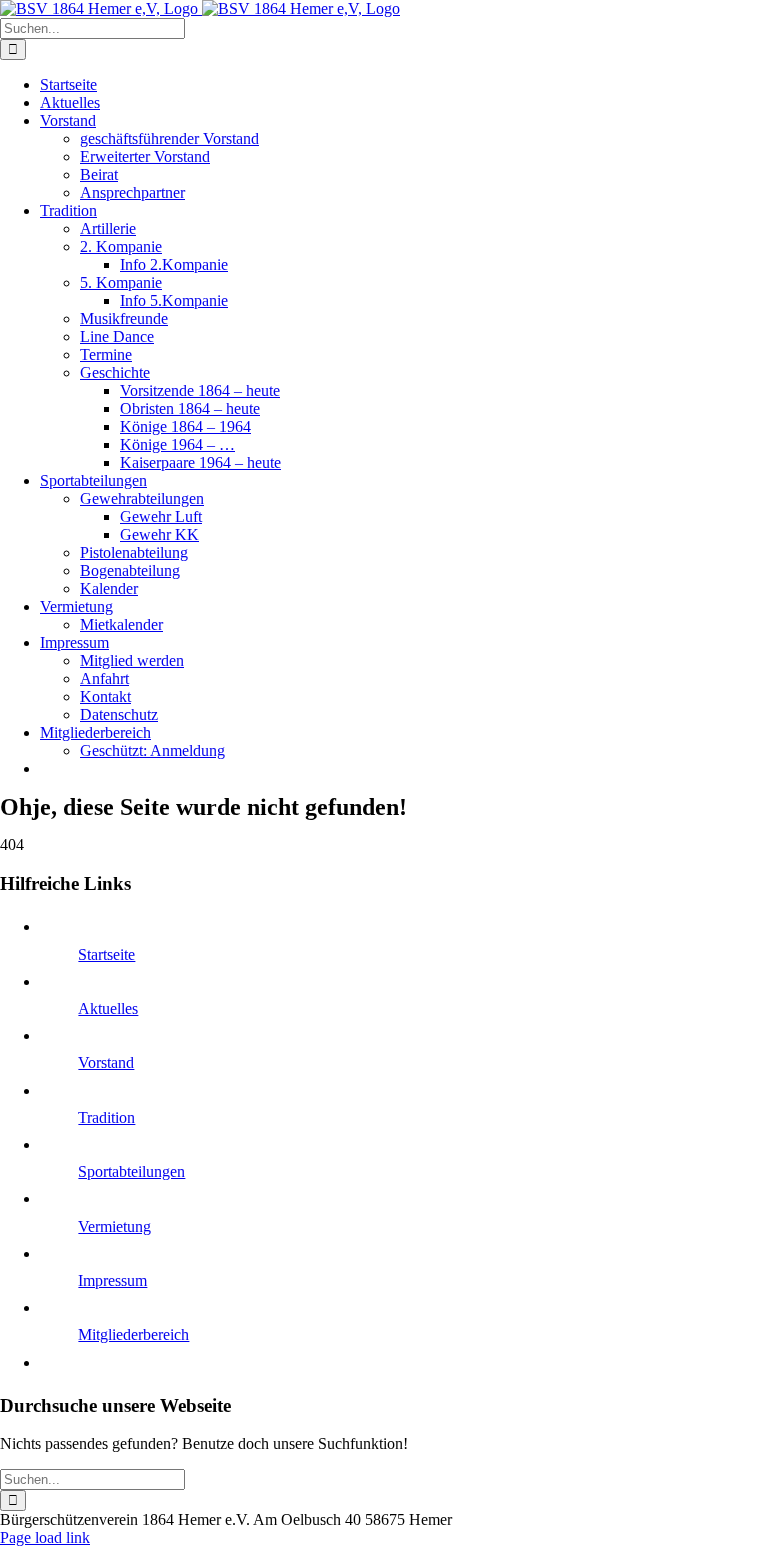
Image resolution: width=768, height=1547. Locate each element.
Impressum (112, 1280)
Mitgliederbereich (133, 1334)
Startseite (106, 954)
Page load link (45, 1537)
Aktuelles (108, 1008)
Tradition (106, 1117)
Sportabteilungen (131, 1171)
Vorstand (106, 1062)
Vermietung (114, 1226)
